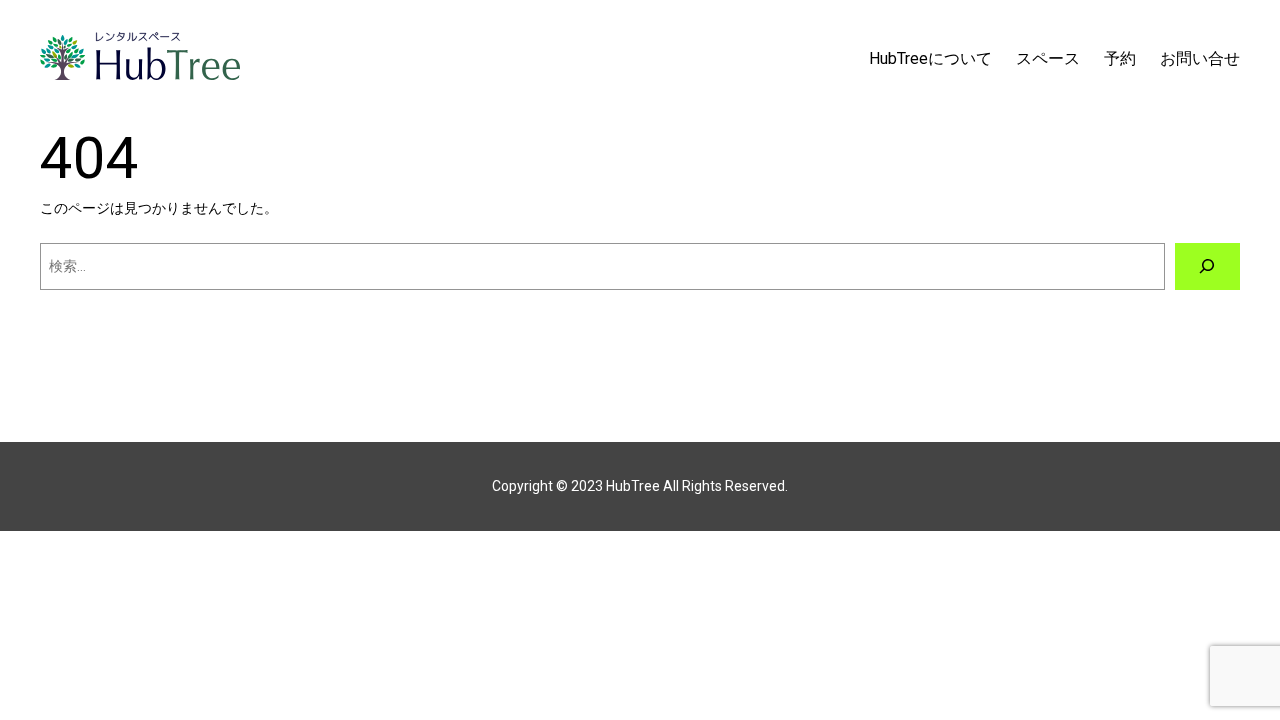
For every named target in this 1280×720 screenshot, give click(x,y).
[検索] (1207, 266)
